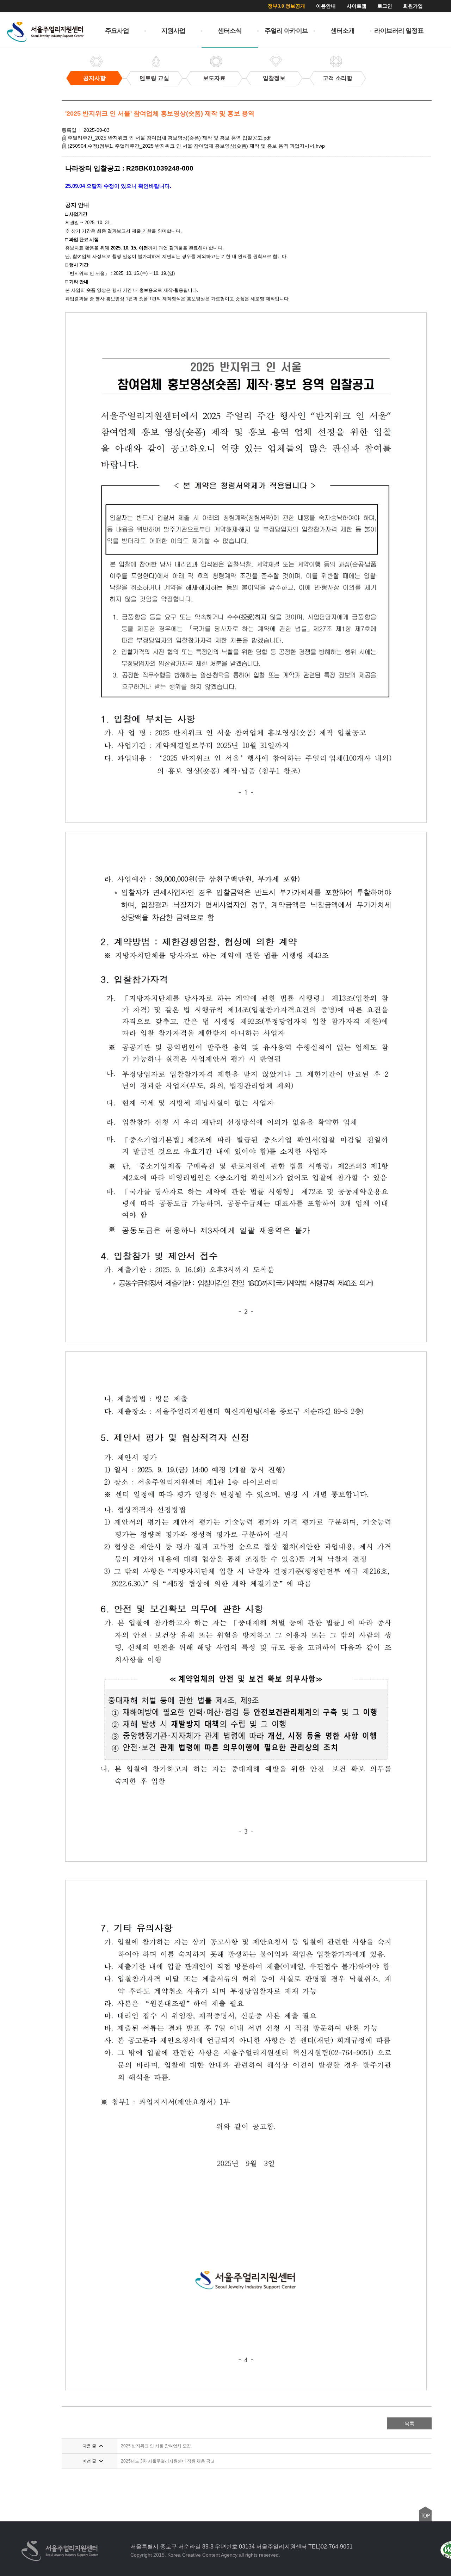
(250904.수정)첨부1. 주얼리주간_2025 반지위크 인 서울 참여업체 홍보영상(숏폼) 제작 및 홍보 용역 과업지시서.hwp (196, 146)
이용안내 (326, 6)
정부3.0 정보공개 (286, 6)
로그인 (385, 6)
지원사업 (173, 31)
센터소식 (230, 31)
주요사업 (117, 31)
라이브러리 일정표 (399, 31)
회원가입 (413, 6)
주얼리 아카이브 (286, 31)
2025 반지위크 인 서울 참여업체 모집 (156, 2446)
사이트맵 (357, 6)
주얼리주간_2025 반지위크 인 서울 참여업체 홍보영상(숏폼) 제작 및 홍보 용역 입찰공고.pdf (168, 138)
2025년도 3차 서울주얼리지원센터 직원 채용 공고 (168, 2461)
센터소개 (342, 31)
